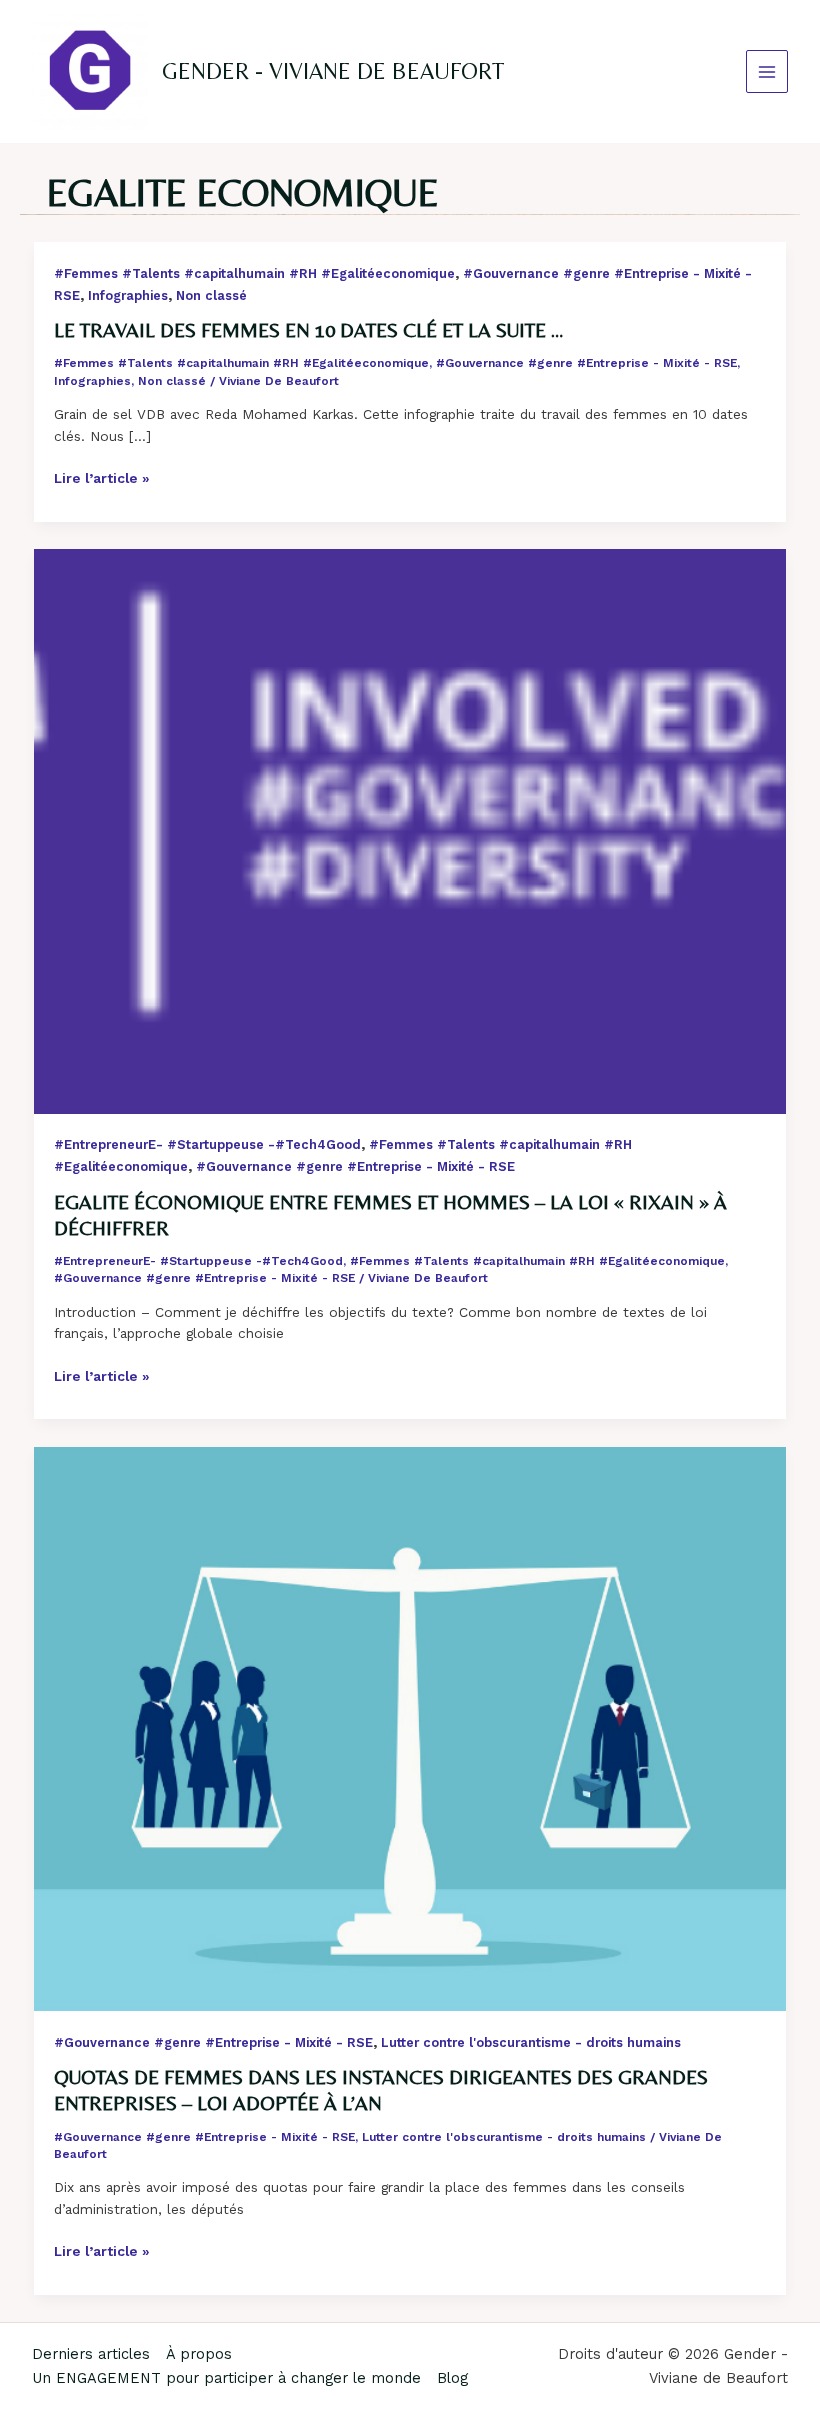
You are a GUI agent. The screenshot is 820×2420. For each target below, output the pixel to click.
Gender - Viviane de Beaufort (333, 71)
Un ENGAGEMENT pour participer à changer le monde (226, 2378)
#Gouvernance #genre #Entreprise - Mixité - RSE (586, 363)
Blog (452, 2378)
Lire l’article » (102, 479)
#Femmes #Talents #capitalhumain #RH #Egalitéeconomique (254, 273)
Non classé (211, 295)
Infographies (128, 295)
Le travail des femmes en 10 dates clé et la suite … (309, 329)
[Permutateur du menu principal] (767, 71)
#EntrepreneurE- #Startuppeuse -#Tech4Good (207, 1144)
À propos (199, 2354)
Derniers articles (91, 2354)
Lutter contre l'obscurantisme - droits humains (531, 2042)
